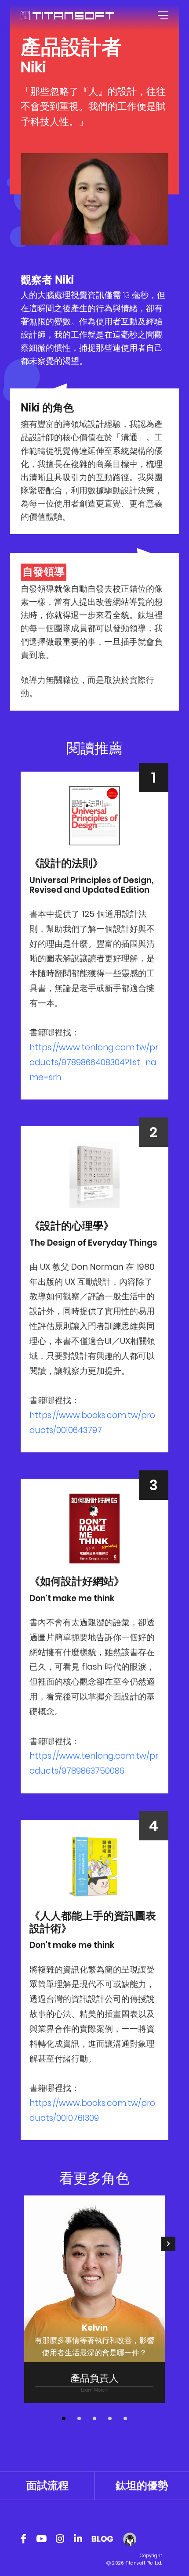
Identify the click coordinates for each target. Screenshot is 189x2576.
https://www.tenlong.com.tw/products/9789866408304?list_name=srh (94, 1062)
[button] (64, 2418)
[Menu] (162, 15)
